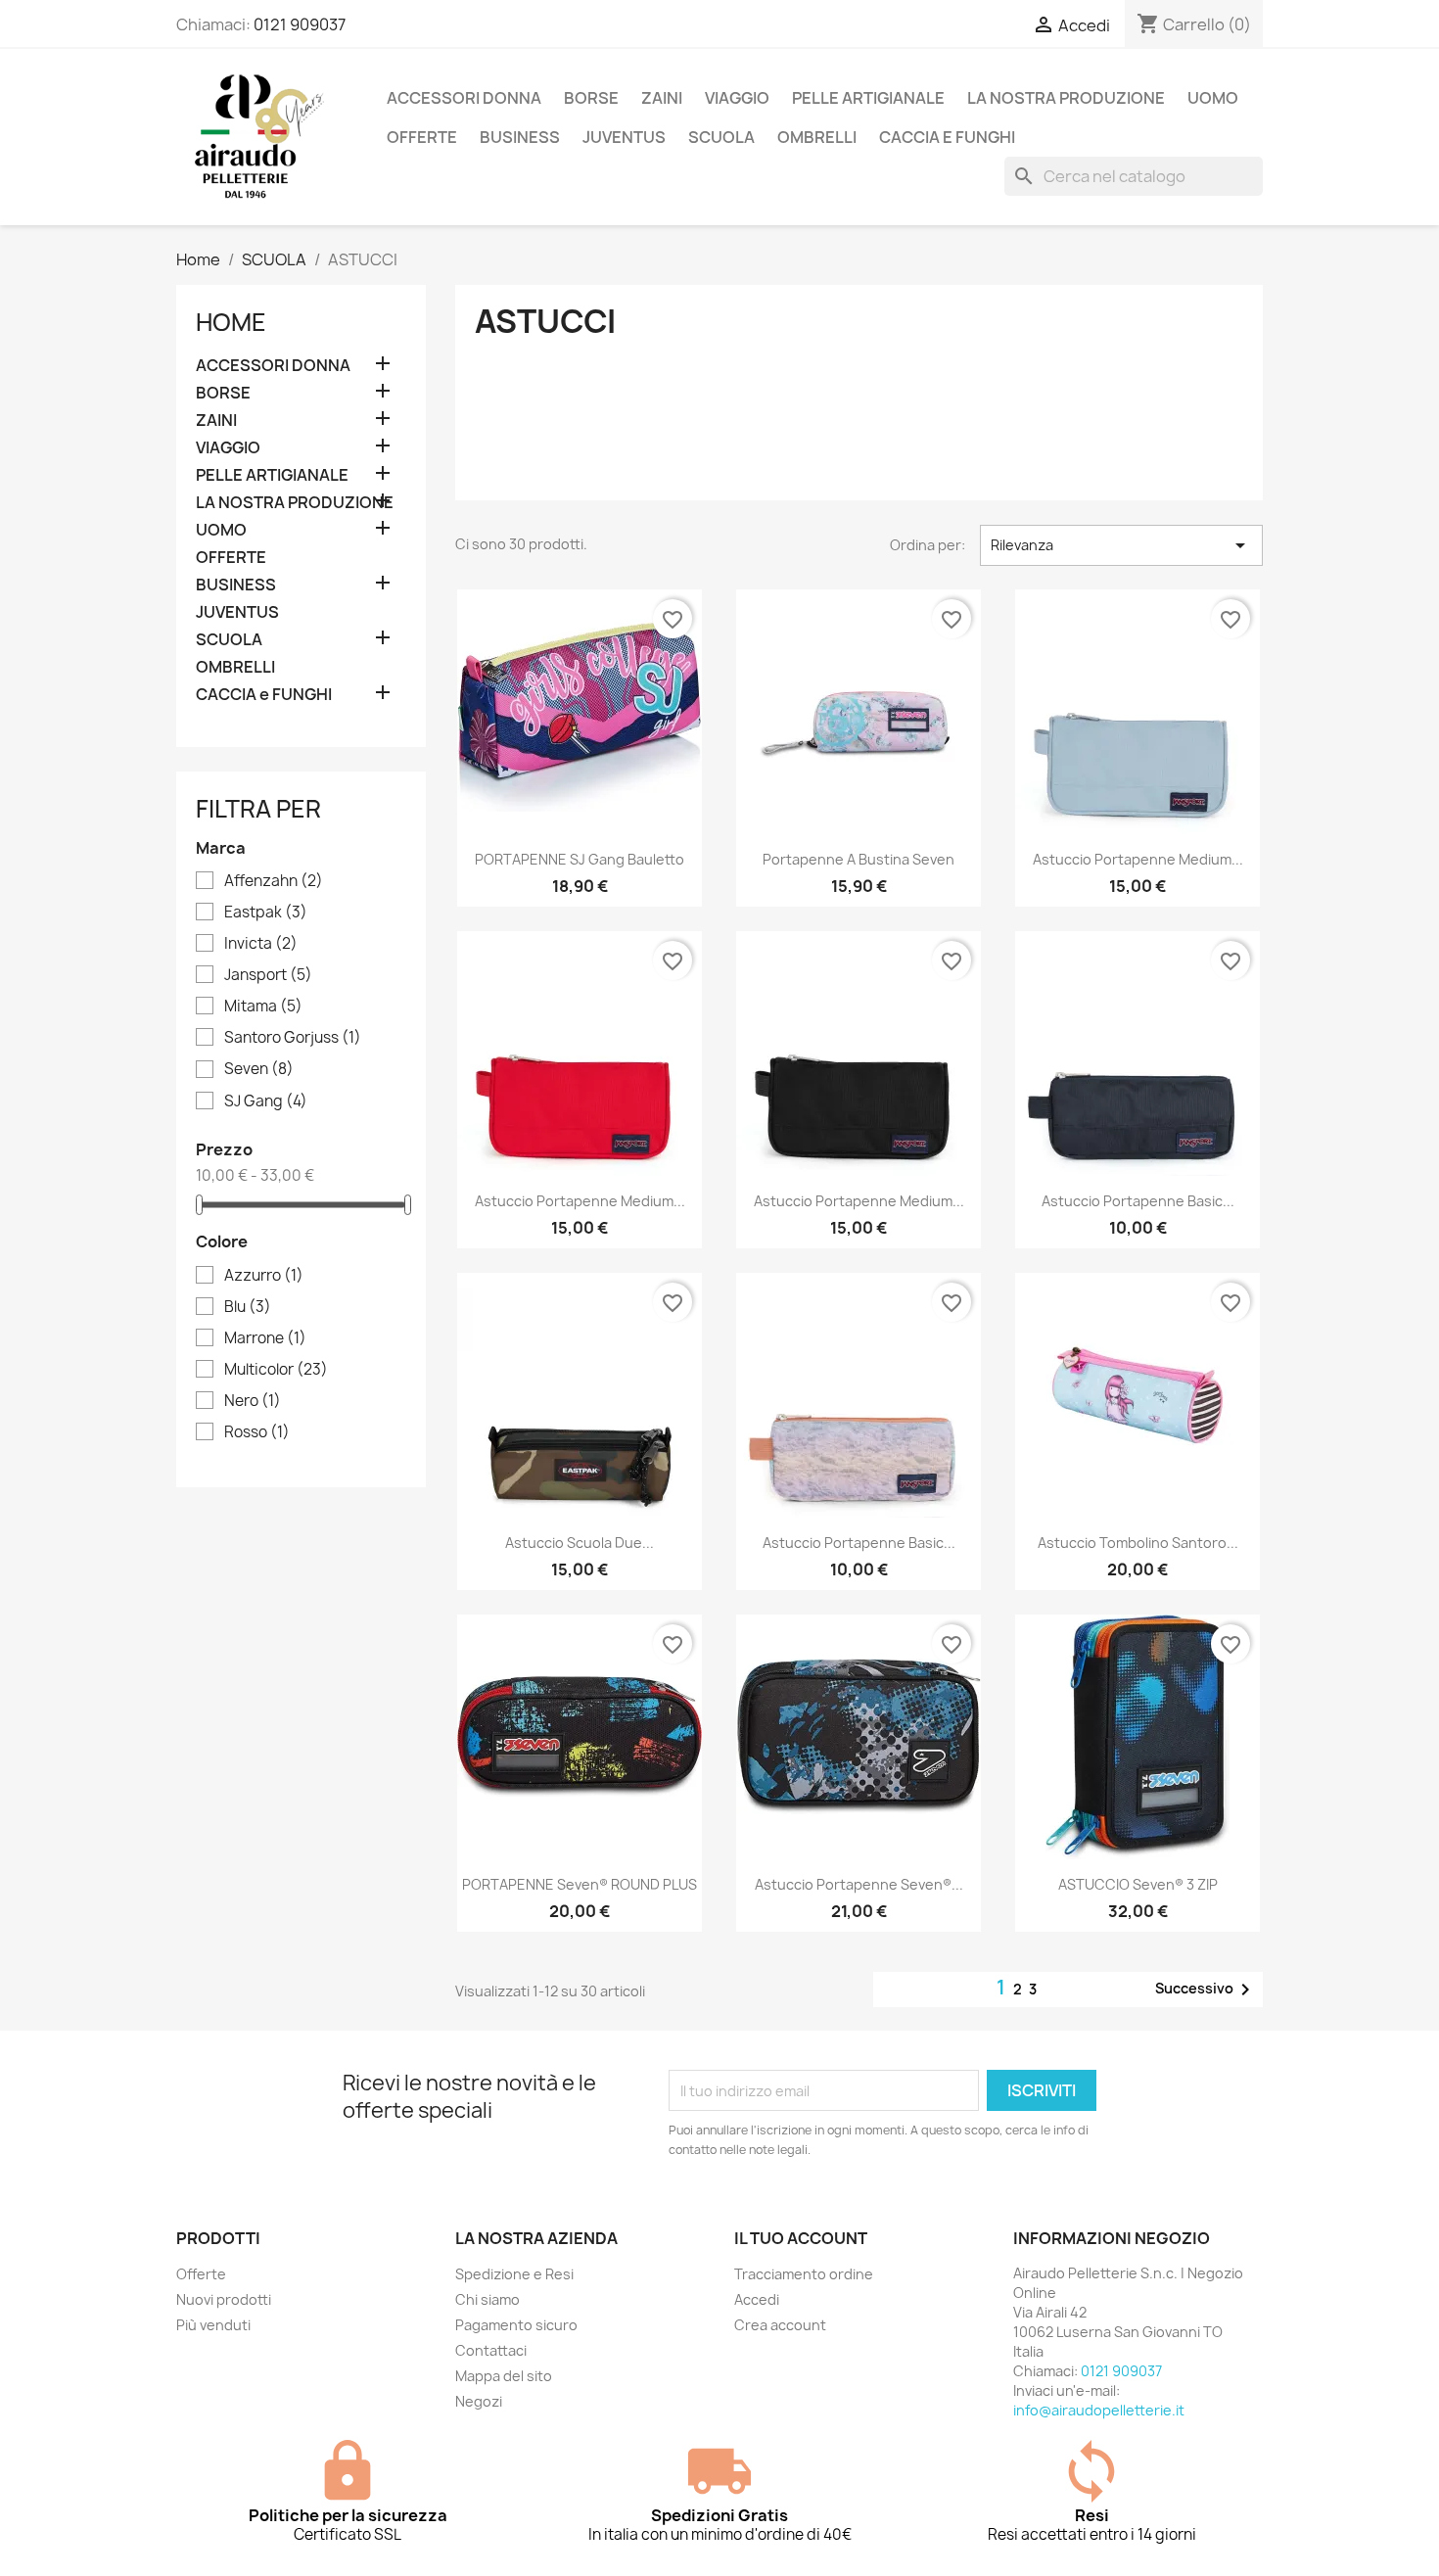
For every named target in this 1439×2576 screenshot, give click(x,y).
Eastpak (266, 913)
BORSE (591, 98)
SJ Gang (266, 1101)
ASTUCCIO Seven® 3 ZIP (1138, 1884)
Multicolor (276, 1370)
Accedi (757, 2299)
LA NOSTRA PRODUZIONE (1066, 98)
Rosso (257, 1432)
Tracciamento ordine (804, 2274)
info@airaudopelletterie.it (1099, 2410)
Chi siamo (487, 2299)
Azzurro (264, 1276)
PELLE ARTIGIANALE (868, 98)
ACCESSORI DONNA (464, 98)
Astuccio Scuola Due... (580, 1543)
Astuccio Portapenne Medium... (1138, 859)
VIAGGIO (737, 98)
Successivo (1206, 1990)
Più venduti (213, 2325)
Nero (253, 1401)
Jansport (268, 975)
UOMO (1213, 98)
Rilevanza (1121, 545)
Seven (259, 1069)
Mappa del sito (504, 2376)
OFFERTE (422, 137)
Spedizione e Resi (514, 2274)
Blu (248, 1307)
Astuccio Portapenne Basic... (1138, 1201)
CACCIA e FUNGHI (947, 137)
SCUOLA (721, 137)
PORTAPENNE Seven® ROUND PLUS (580, 1884)
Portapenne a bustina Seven (859, 859)
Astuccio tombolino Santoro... (1138, 1543)
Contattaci (491, 2350)
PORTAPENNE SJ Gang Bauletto (580, 859)
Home (231, 322)
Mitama (263, 1007)
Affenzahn (274, 881)
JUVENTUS (624, 137)
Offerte (201, 2274)
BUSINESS (520, 137)
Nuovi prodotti (224, 2299)
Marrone (265, 1338)
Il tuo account (801, 2238)
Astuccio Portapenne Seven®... (859, 1884)
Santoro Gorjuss (293, 1038)
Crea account (780, 2325)
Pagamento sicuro (516, 2325)
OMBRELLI (817, 137)
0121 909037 (300, 24)
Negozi (479, 2401)
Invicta (261, 944)
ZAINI (662, 98)
